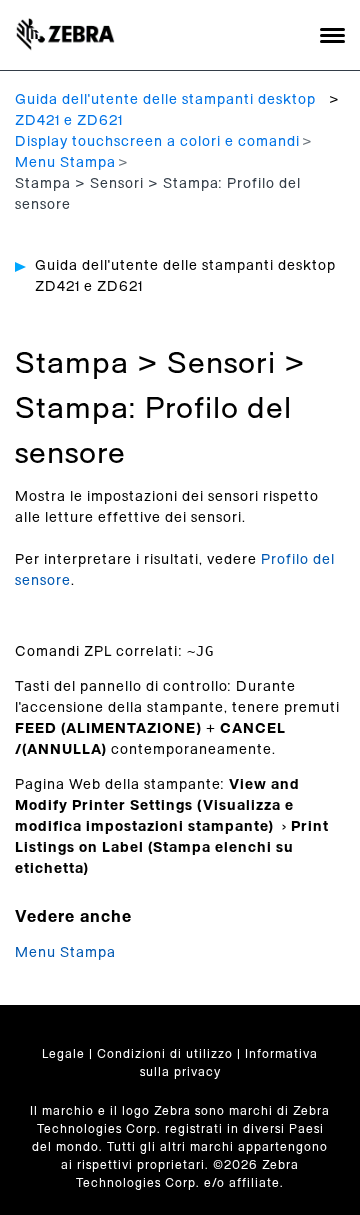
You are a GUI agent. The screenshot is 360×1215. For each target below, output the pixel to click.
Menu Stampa (65, 163)
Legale (63, 1054)
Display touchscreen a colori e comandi (157, 142)
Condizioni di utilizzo (165, 1054)
